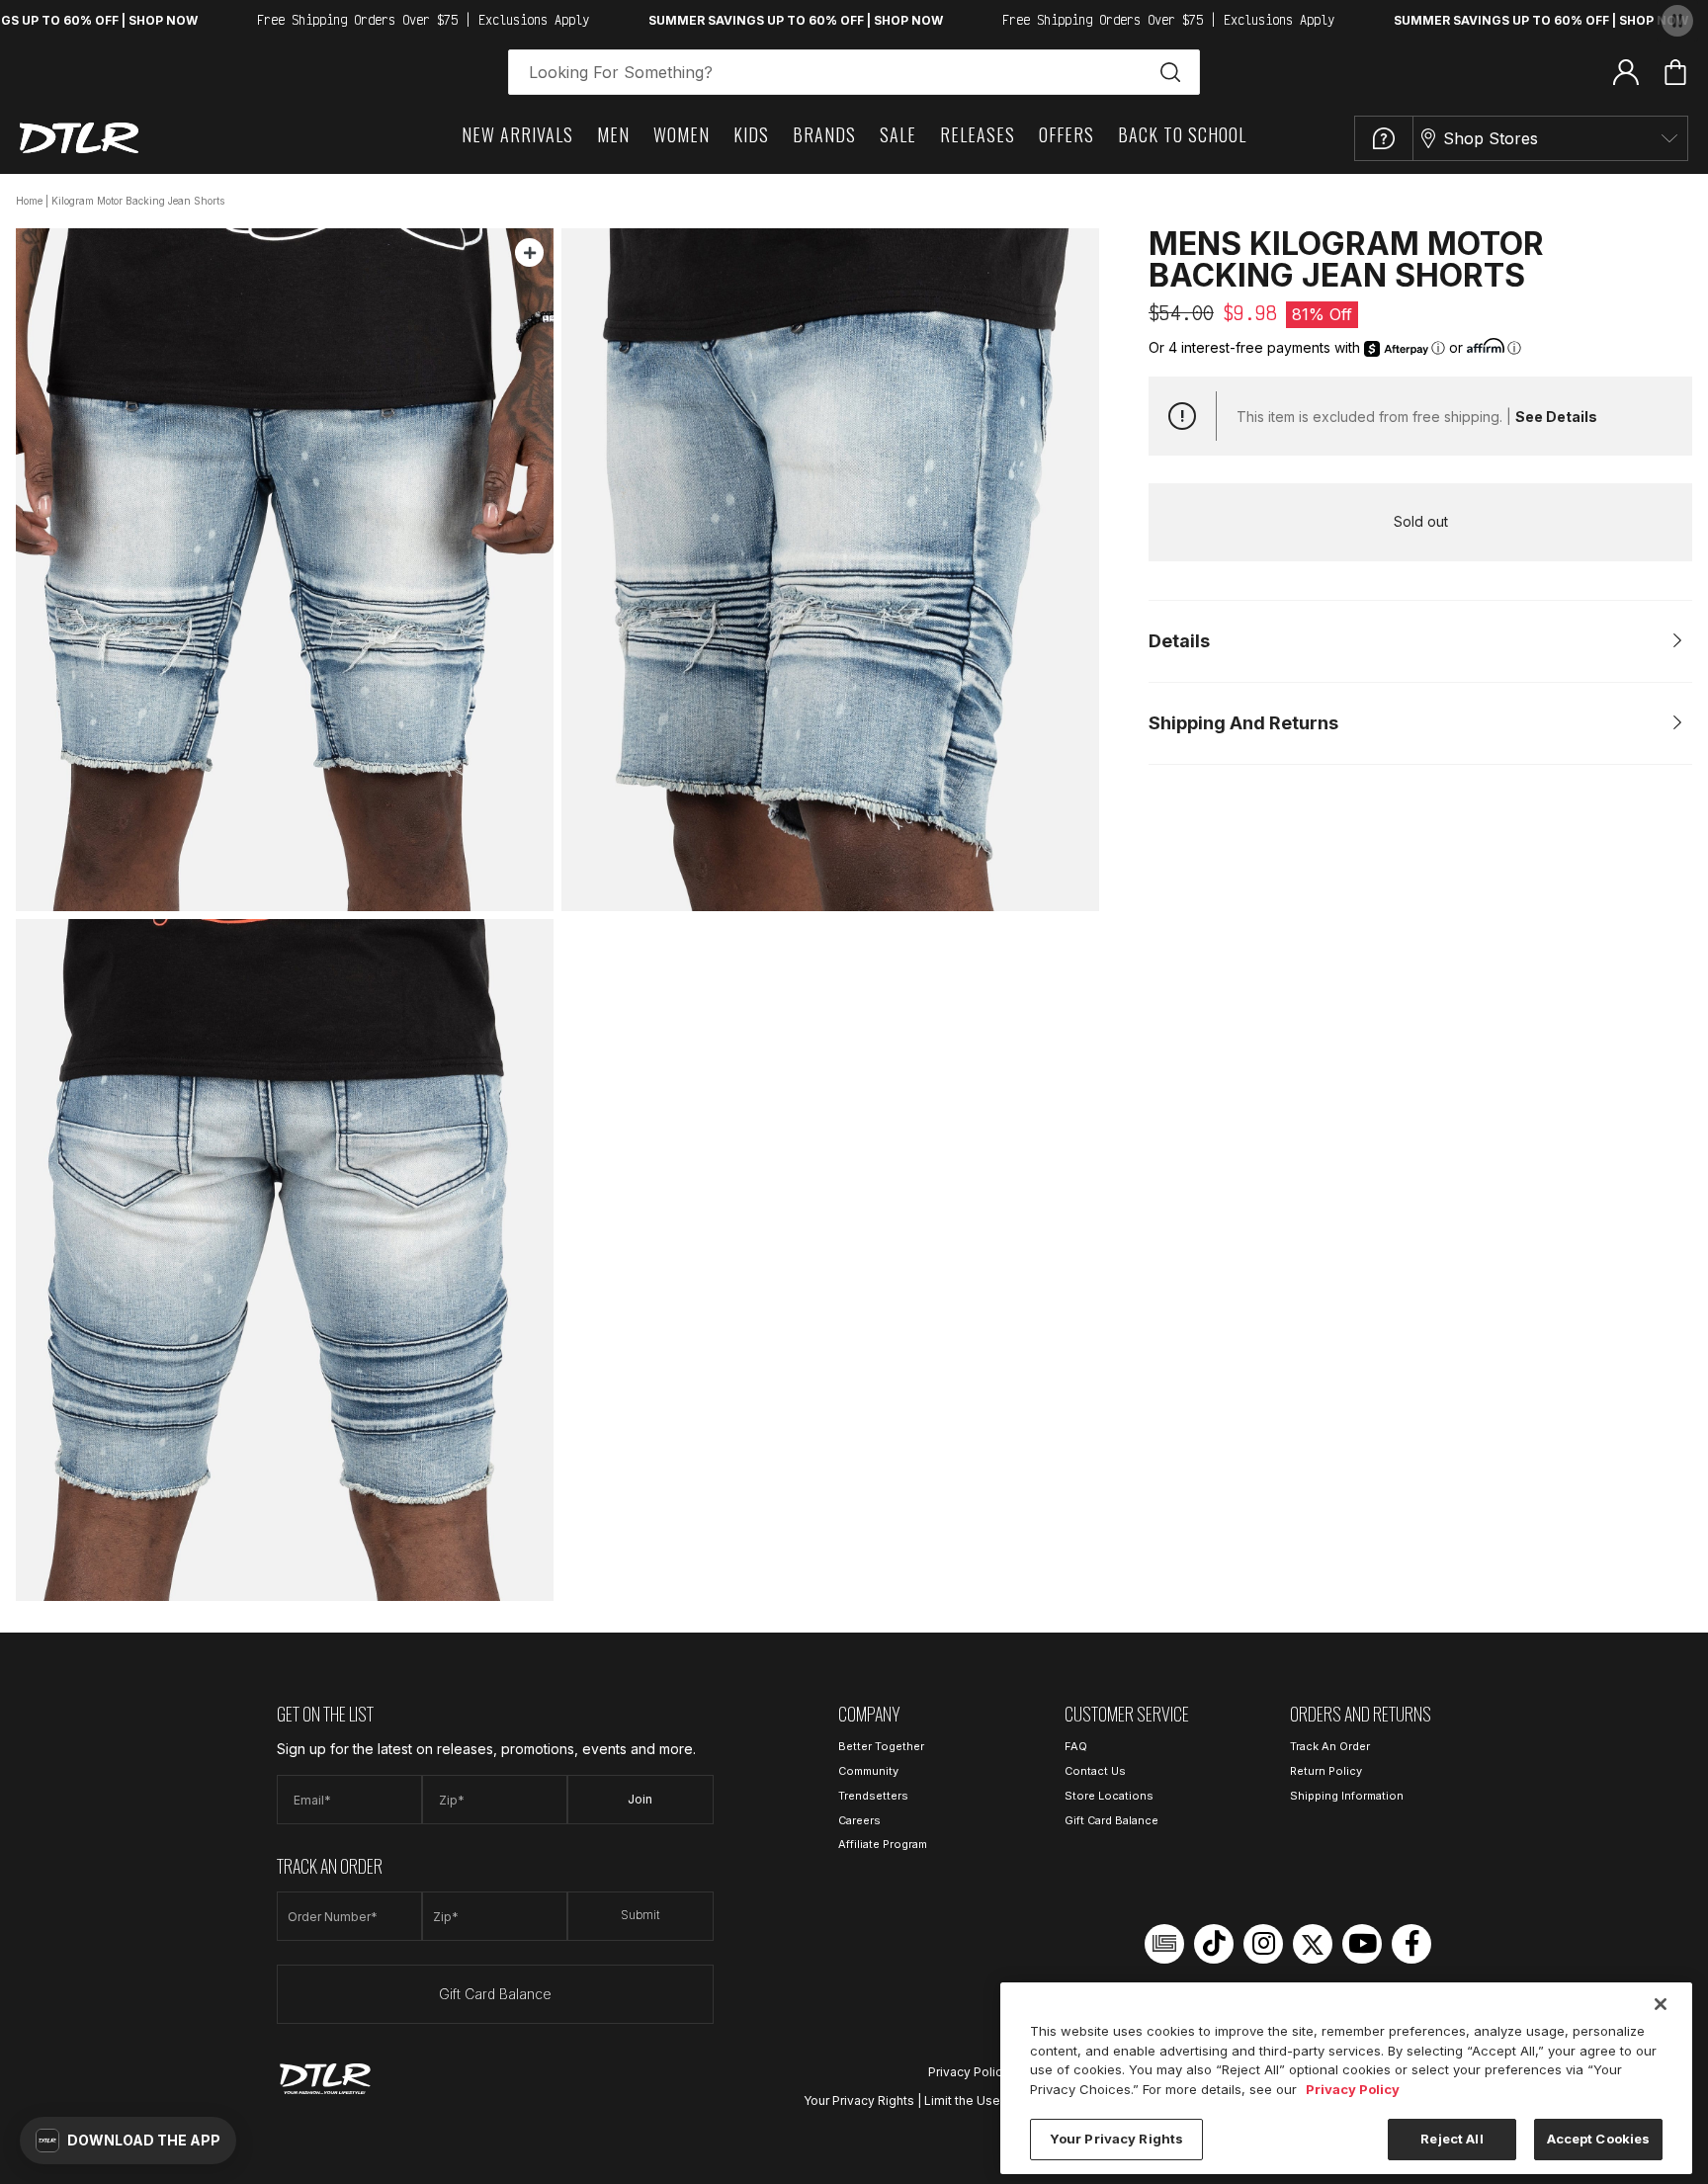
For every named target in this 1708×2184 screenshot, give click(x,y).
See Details (1556, 417)
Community (868, 1771)
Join (640, 1799)
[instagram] (1263, 1944)
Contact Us (1095, 1771)
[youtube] (1362, 1944)
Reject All (1452, 2139)
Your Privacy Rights (859, 2100)
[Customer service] (1384, 138)
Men (613, 134)
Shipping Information (1347, 1796)
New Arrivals (517, 134)
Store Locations (1109, 1796)
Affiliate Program (883, 1844)
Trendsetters (873, 1796)
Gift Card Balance (495, 1994)
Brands (824, 134)
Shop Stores (1491, 138)
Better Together (881, 1746)
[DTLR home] (79, 138)
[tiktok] (1214, 1944)
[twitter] (1313, 1944)
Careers (859, 1820)
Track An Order (1330, 1746)
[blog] (1164, 1944)
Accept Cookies (1599, 2139)
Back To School (1182, 134)
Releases (978, 134)
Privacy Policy (969, 2072)
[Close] (1661, 2004)
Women (682, 134)
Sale (898, 134)
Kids (751, 134)
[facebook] (1411, 1944)
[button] (128, 2141)
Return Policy (1326, 1771)
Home (29, 201)
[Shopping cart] (1675, 72)
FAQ (1076, 1746)
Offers (1067, 134)
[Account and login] (1626, 71)
